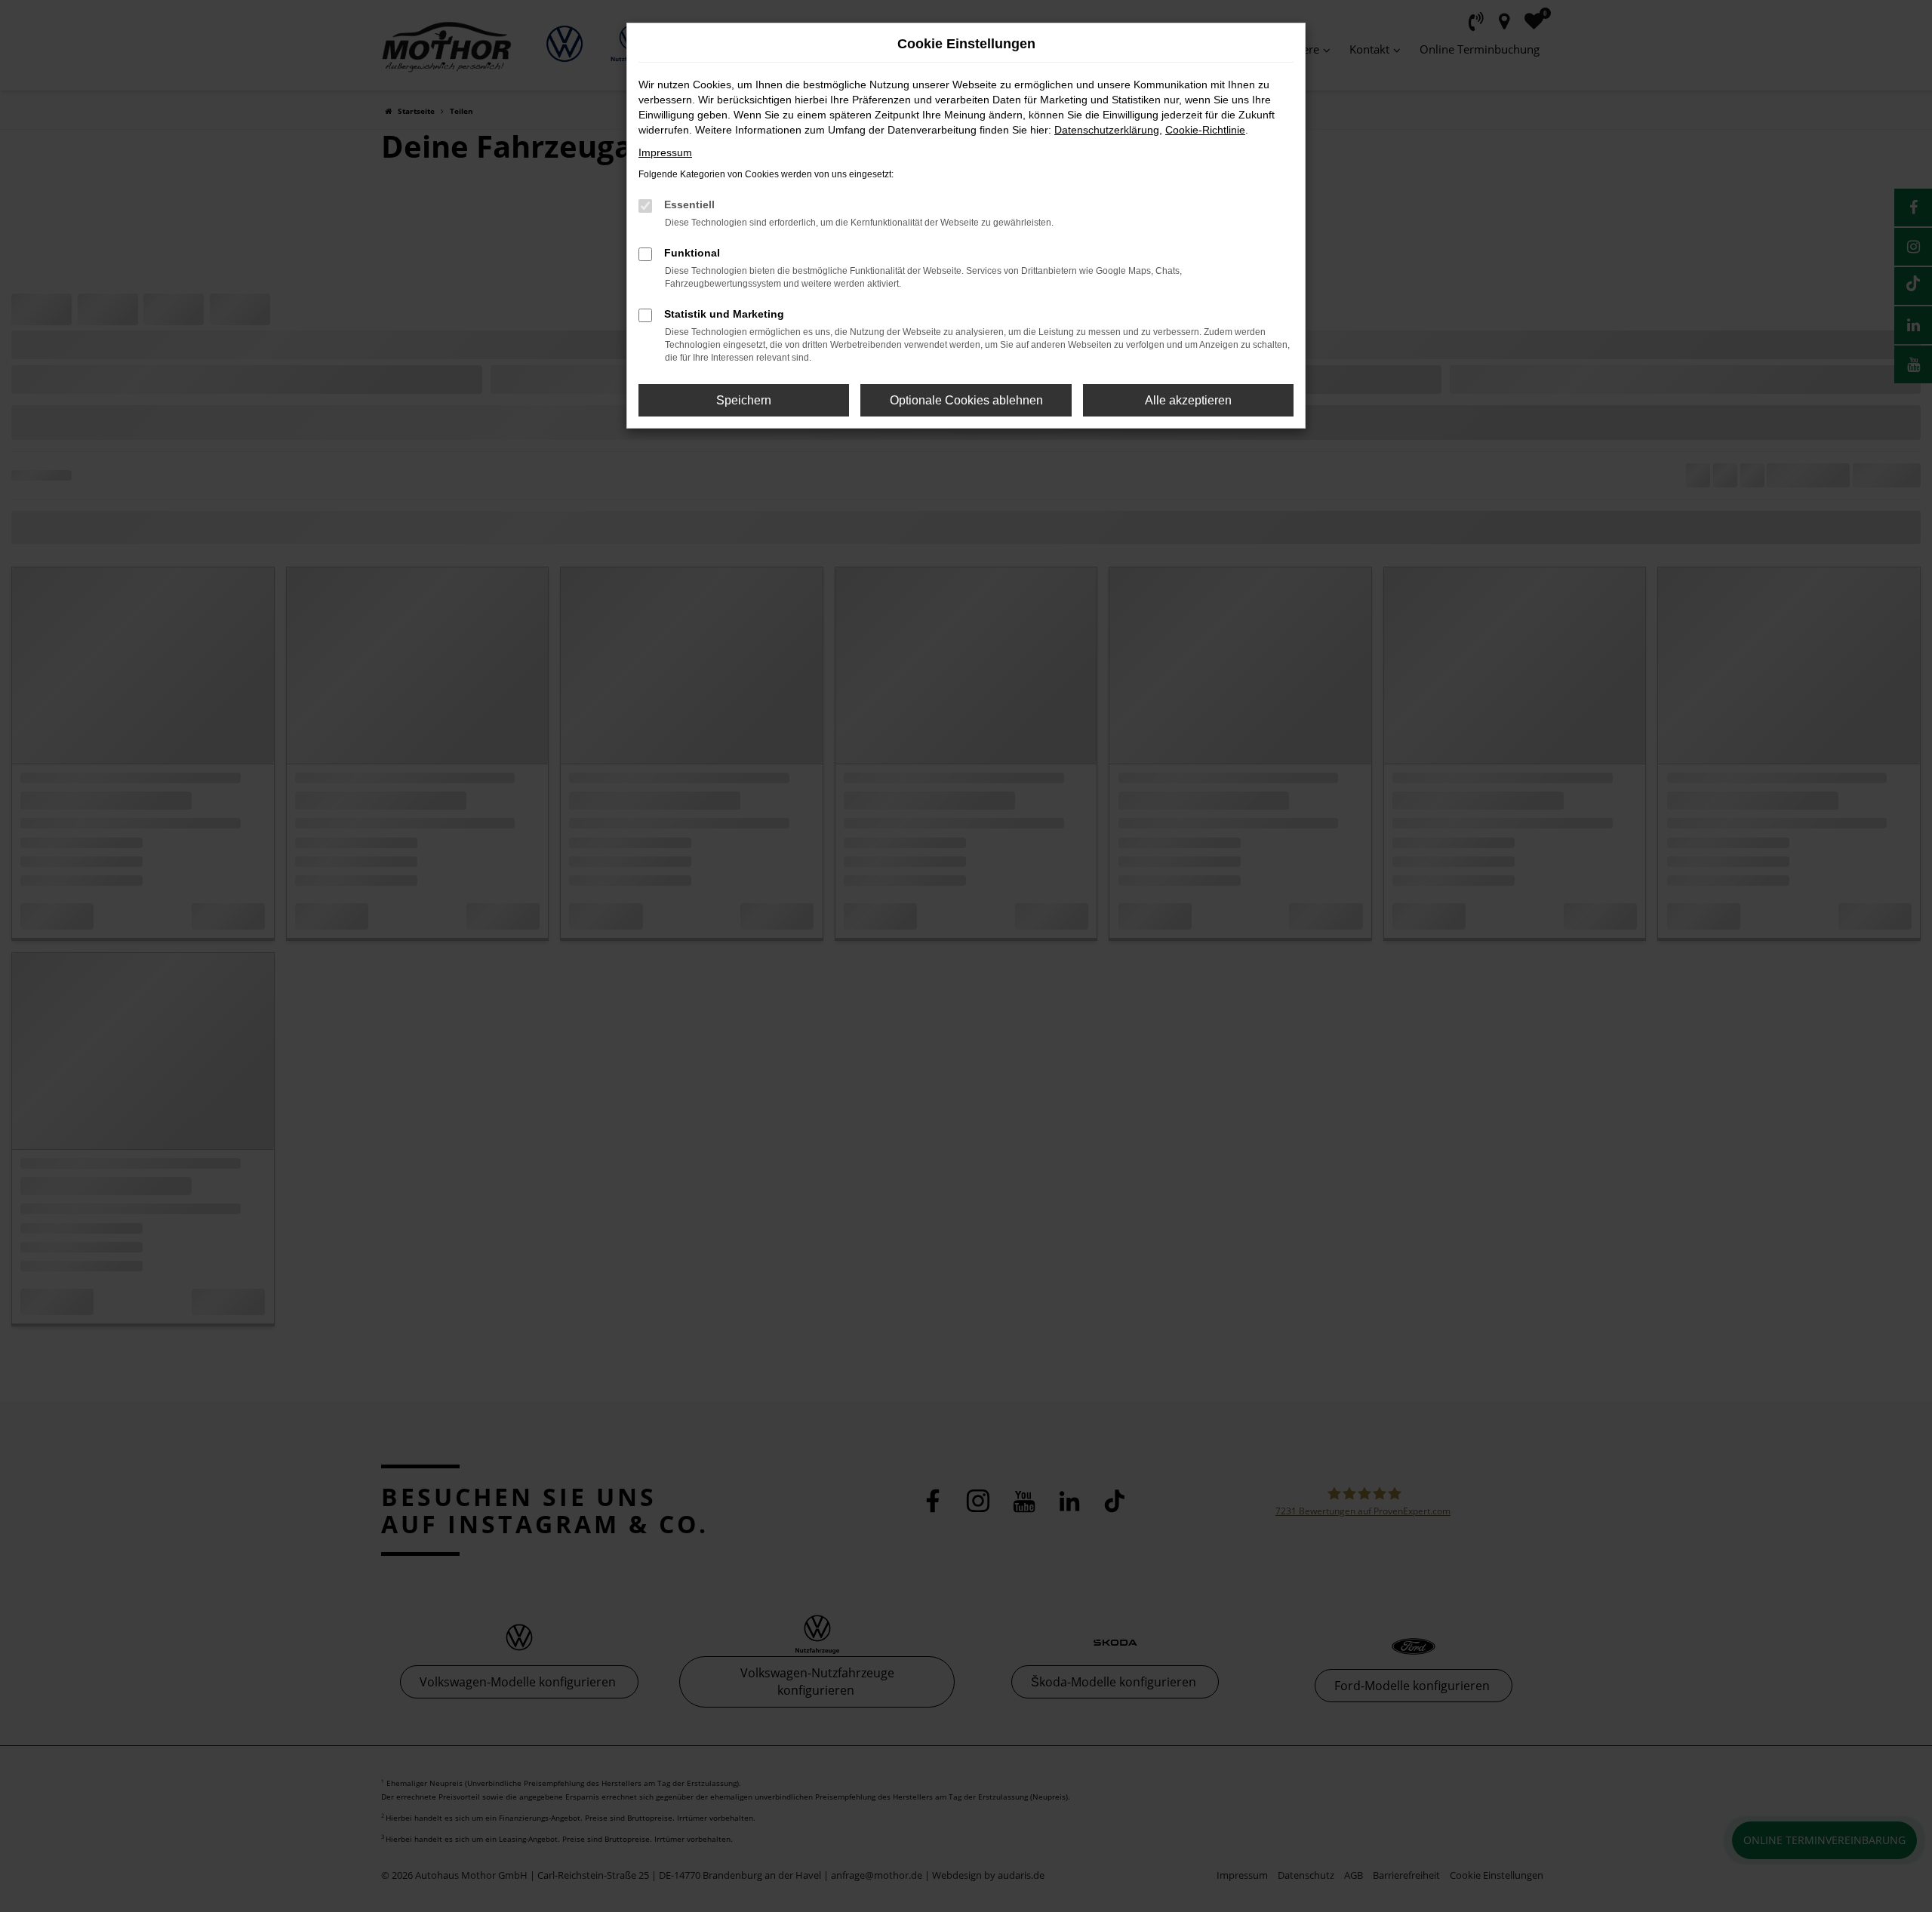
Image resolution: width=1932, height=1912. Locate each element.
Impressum (665, 152)
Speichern (744, 400)
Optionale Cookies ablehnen (966, 400)
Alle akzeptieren (1188, 400)
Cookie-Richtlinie (1205, 130)
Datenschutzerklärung (1107, 130)
